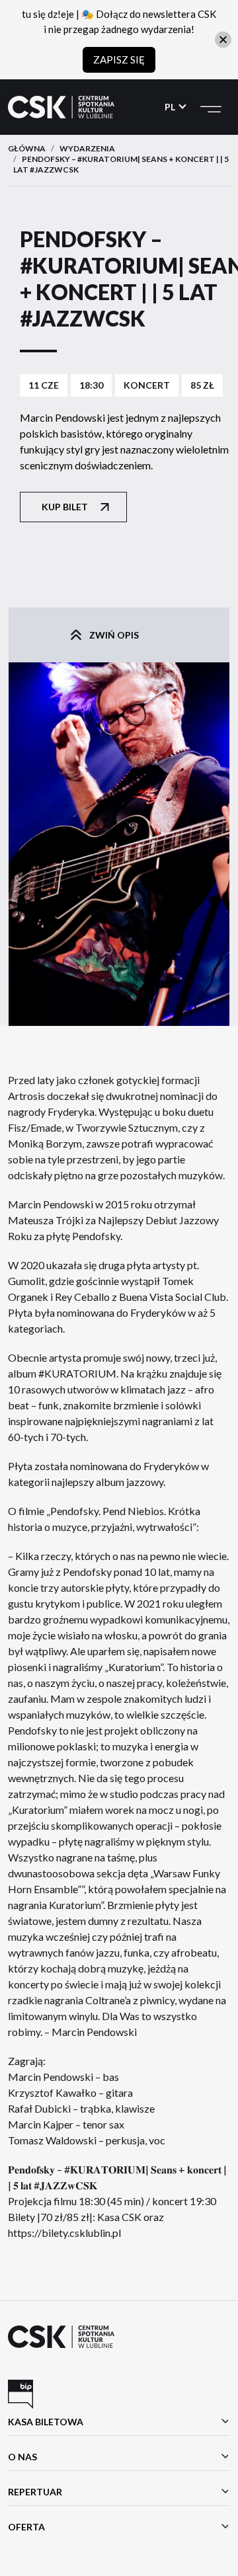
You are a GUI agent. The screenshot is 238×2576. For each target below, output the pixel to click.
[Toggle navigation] (211, 107)
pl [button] (171, 107)
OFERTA (26, 2527)
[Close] (223, 39)
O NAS (22, 2457)
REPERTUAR (35, 2492)
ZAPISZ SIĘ (119, 59)
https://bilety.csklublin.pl (64, 2233)
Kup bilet (65, 507)
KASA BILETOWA (46, 2422)
